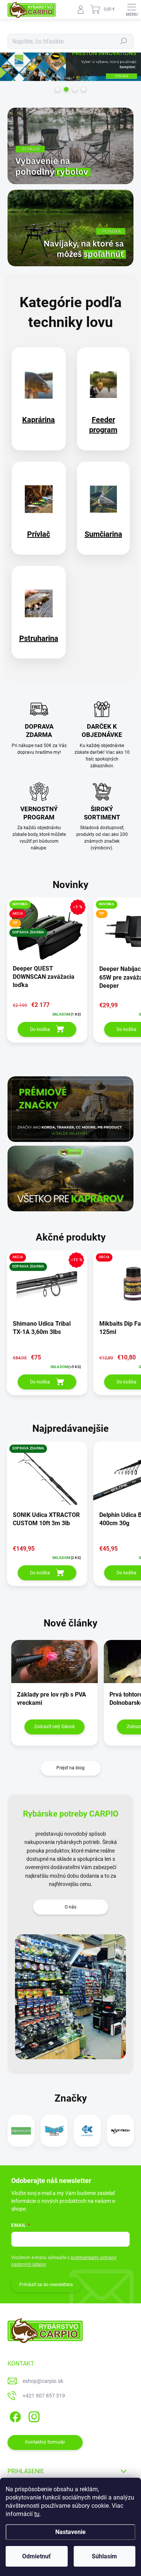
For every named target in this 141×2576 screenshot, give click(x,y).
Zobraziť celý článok (55, 1727)
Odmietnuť (36, 2556)
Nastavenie (70, 2532)
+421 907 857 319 (44, 2396)
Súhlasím (104, 2556)
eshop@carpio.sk (43, 2381)
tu (37, 2514)
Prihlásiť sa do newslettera (46, 2285)
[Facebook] (14, 2416)
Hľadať (124, 41)
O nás (70, 1907)
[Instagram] (33, 2416)
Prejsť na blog (70, 1768)
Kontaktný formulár (45, 2442)
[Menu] (132, 9)
